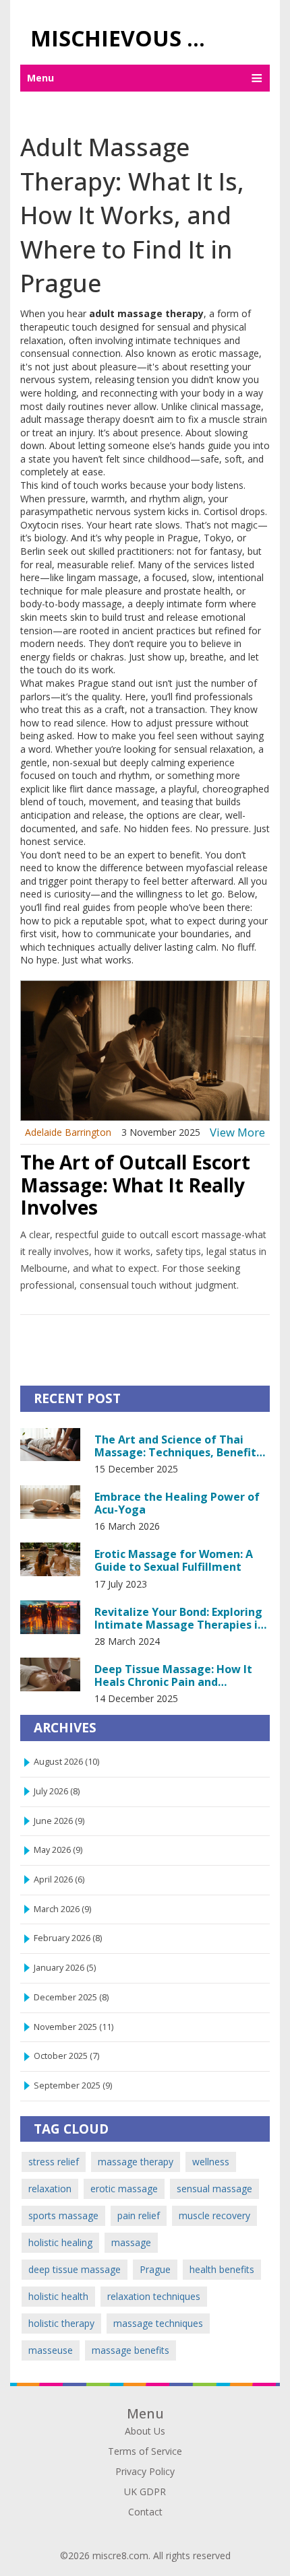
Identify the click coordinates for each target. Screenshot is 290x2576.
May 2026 (58, 1850)
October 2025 (66, 2056)
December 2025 (71, 1997)
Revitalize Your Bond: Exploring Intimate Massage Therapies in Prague (179, 1618)
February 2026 (68, 1938)
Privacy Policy (145, 2471)
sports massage (63, 2215)
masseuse (51, 2350)
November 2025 (74, 2027)
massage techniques (158, 2323)
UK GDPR (145, 2492)
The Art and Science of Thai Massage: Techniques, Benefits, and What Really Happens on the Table (182, 1446)
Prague (155, 2269)
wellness (211, 2162)
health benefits (222, 2269)
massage (131, 2242)
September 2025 (73, 2086)
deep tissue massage (75, 2269)
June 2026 (59, 1821)
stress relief (54, 2162)
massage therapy (136, 2162)
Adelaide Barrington (68, 1132)
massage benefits (130, 2350)
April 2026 (59, 1879)
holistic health (58, 2296)
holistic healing (60, 2242)
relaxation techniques (154, 2296)
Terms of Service (145, 2451)
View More (237, 1132)
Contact (145, 2512)
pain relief (139, 2215)
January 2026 (65, 1968)
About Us (145, 2431)
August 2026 (66, 1762)
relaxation (50, 2189)
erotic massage (124, 2189)
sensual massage (214, 2189)
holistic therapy (61, 2323)
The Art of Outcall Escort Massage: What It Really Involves (135, 1185)
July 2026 (57, 1791)
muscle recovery (214, 2215)
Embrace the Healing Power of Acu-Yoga (177, 1503)
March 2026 (62, 1909)
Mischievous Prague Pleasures (126, 38)
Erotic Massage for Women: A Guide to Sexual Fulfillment (174, 1560)
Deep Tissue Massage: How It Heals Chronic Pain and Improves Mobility (173, 1675)
